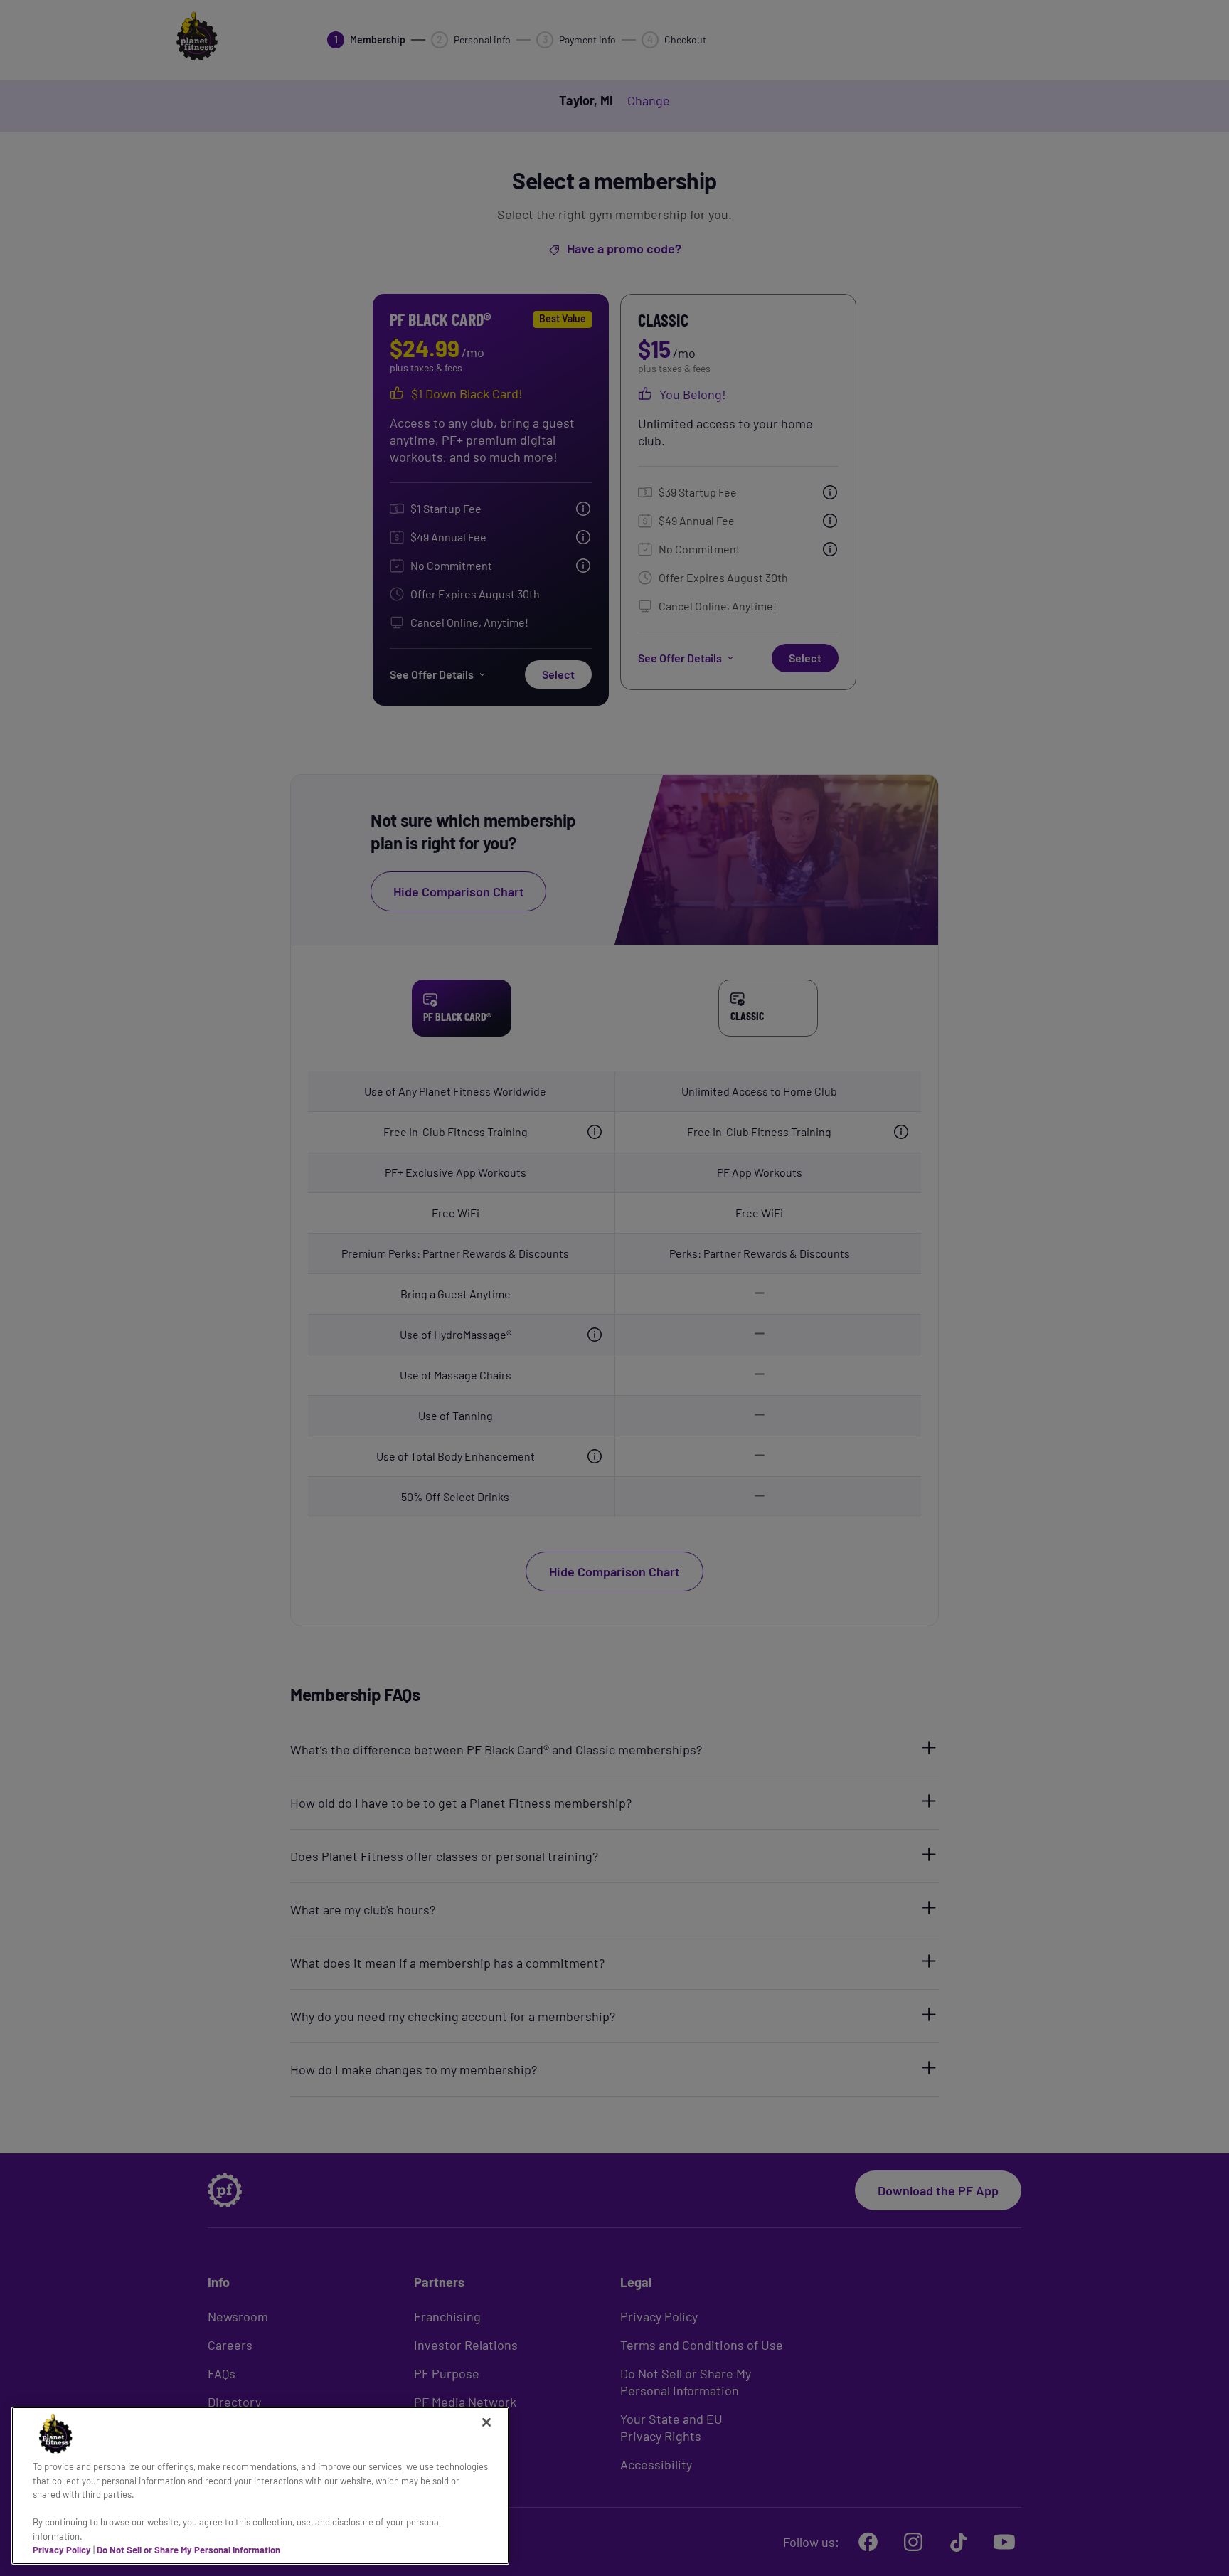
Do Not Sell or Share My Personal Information (188, 2550)
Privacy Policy (62, 2550)
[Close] (486, 2422)
